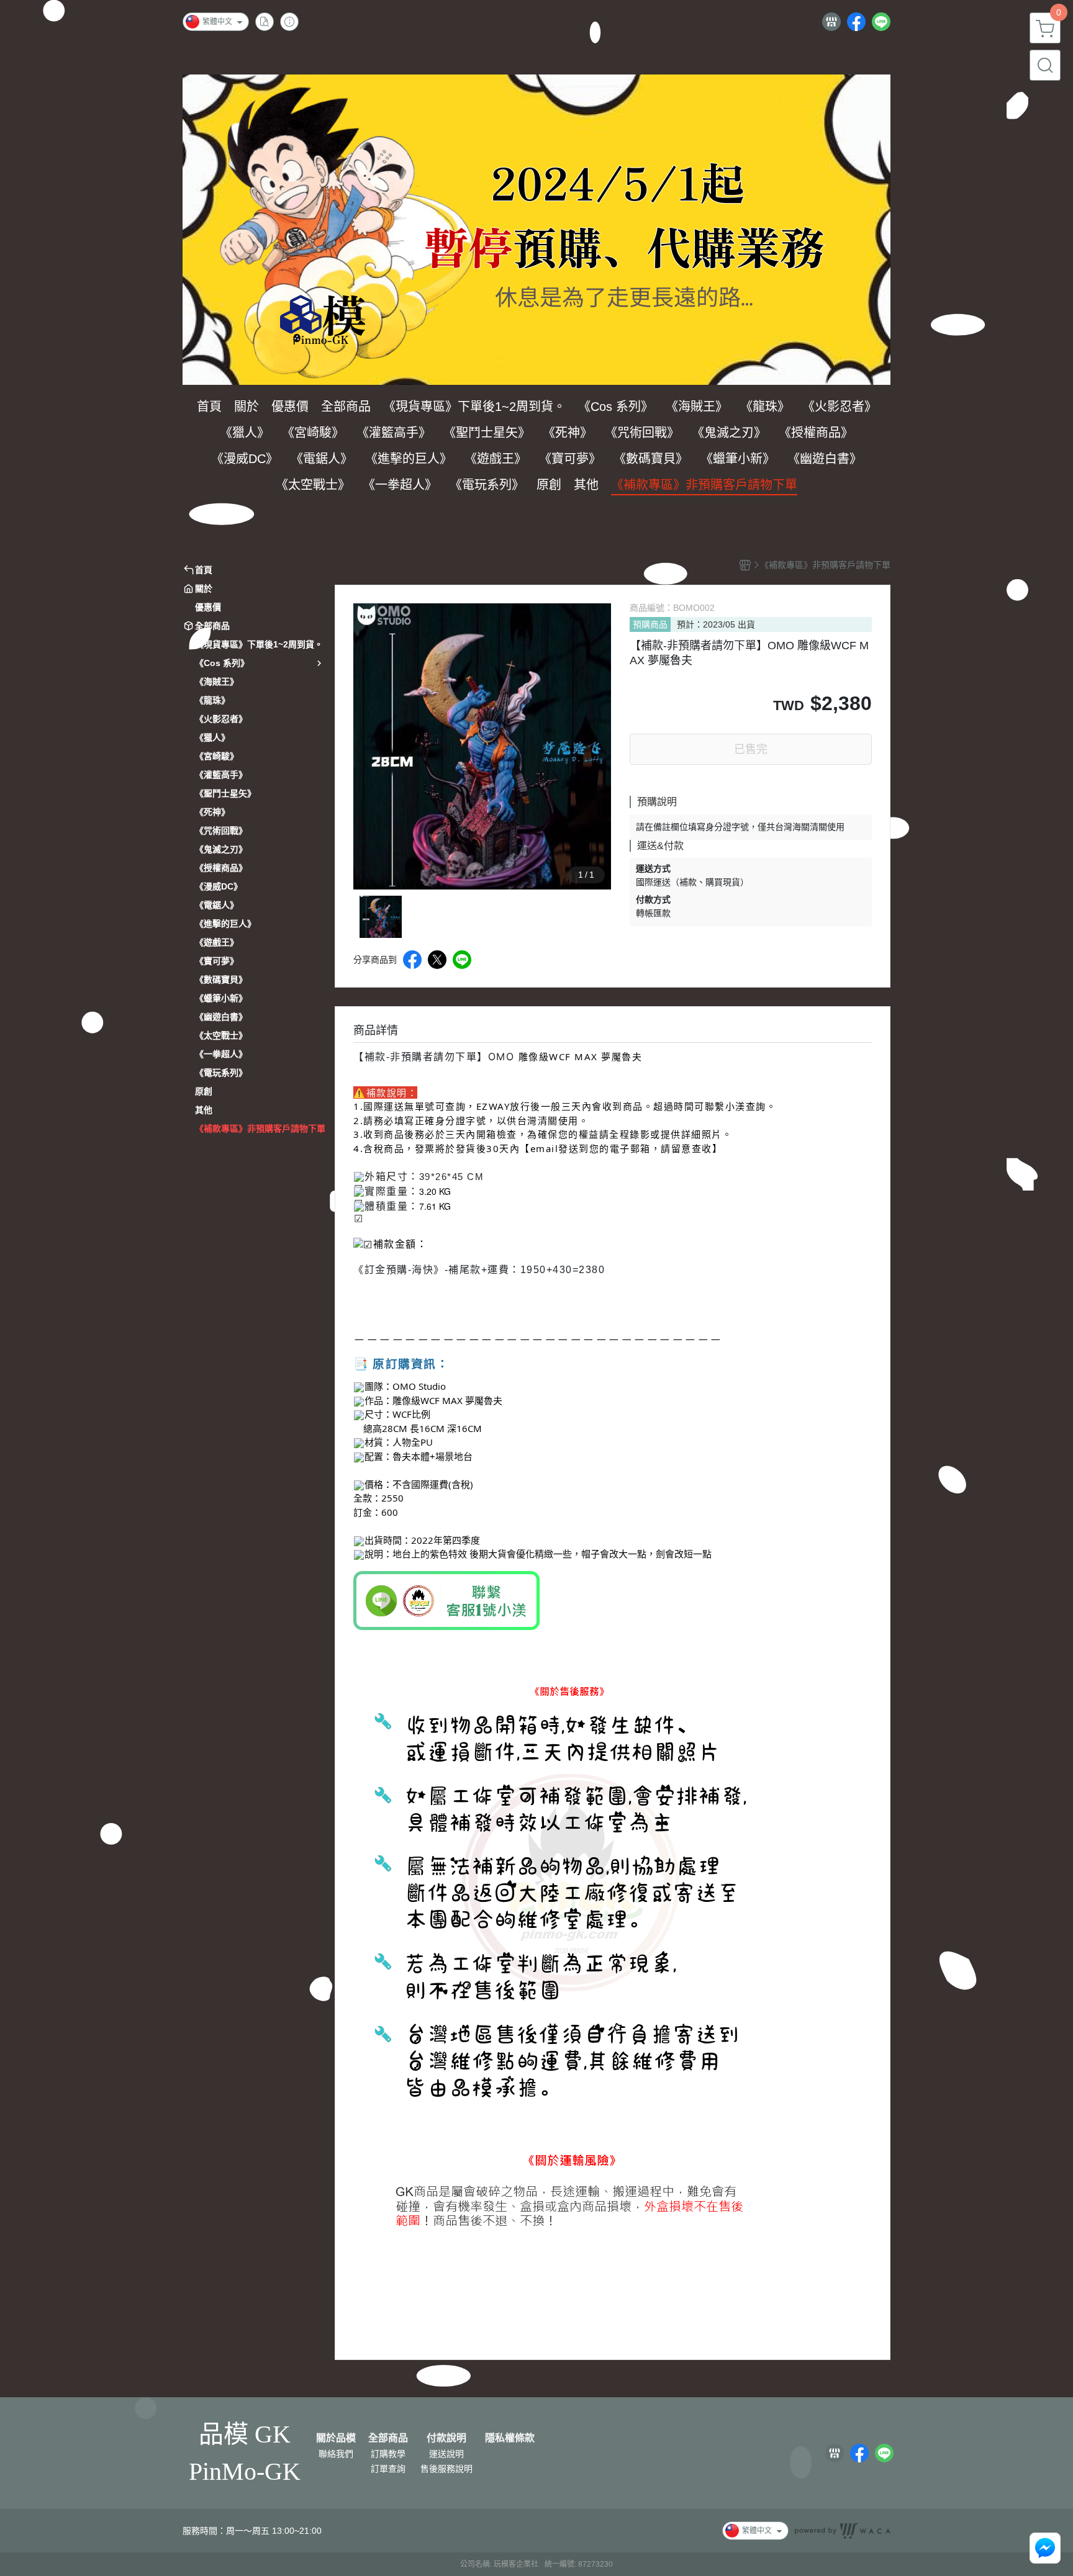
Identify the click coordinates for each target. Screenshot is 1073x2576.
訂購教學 (388, 2454)
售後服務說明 (446, 2469)
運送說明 (446, 2454)
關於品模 (336, 2438)
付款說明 (446, 2438)
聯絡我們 (336, 2454)
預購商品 (650, 624)
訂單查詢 (388, 2469)
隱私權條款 (510, 2438)
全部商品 (388, 2438)
